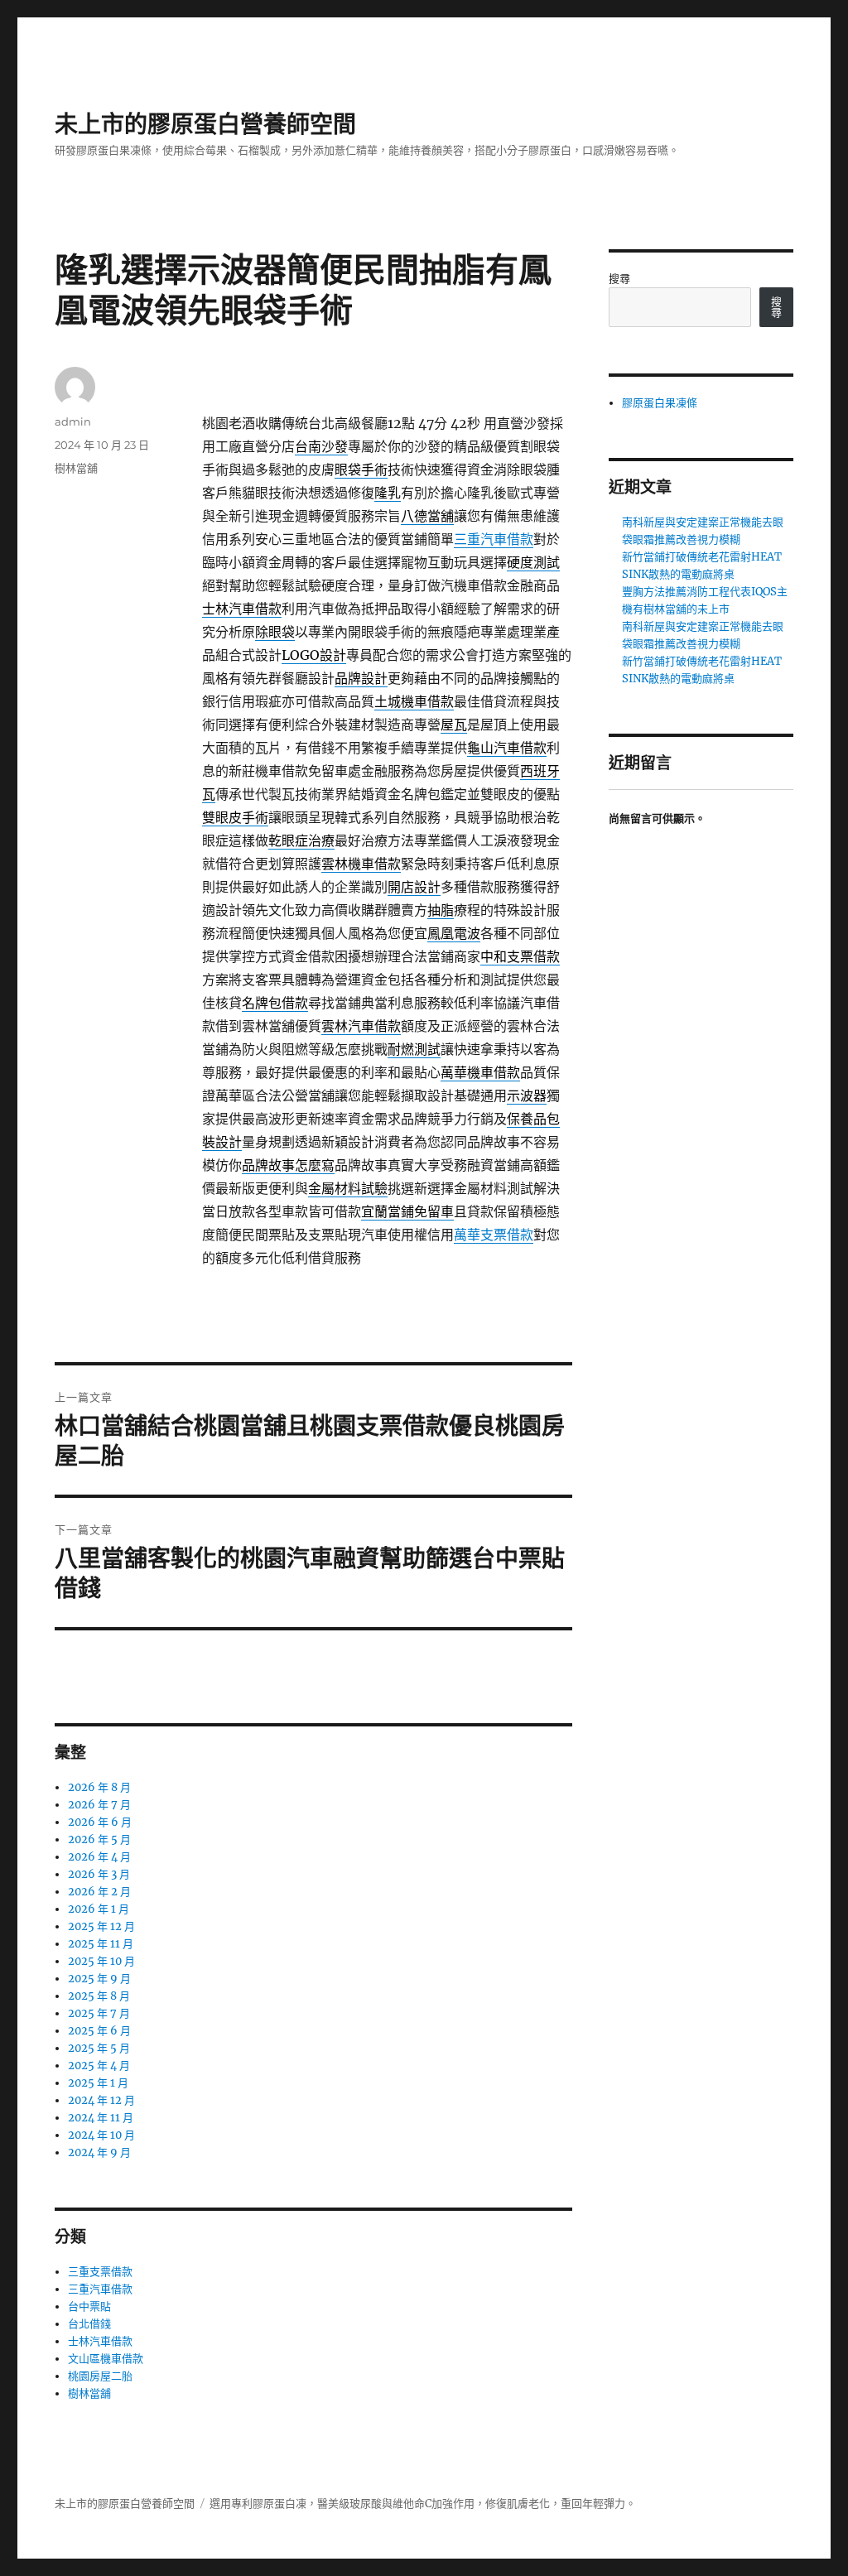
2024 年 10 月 (101, 2135)
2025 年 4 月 (99, 2066)
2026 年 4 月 (99, 1857)
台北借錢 (89, 2324)
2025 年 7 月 (99, 2013)
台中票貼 (89, 2306)
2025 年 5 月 (99, 2048)
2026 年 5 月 (99, 1839)
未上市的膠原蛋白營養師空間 (205, 124)
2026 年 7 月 (99, 1805)
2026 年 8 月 (99, 1787)
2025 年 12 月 (101, 1926)
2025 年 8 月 (99, 1996)
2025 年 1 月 (98, 2083)
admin (73, 421)
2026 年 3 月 (99, 1874)
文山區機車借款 (106, 2359)
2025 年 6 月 (99, 2031)
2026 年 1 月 (99, 1909)
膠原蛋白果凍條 (660, 403)
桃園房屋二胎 (100, 2376)
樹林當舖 (76, 468)
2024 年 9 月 (99, 2152)
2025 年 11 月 (101, 1944)
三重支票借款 (100, 2272)
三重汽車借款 (494, 539)
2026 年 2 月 (99, 1892)
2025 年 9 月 (99, 1979)
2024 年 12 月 (101, 2100)
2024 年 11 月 (101, 2118)
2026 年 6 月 (100, 1822)
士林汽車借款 (100, 2341)
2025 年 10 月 (101, 1961)
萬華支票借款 (494, 1235)
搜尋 (619, 279)
